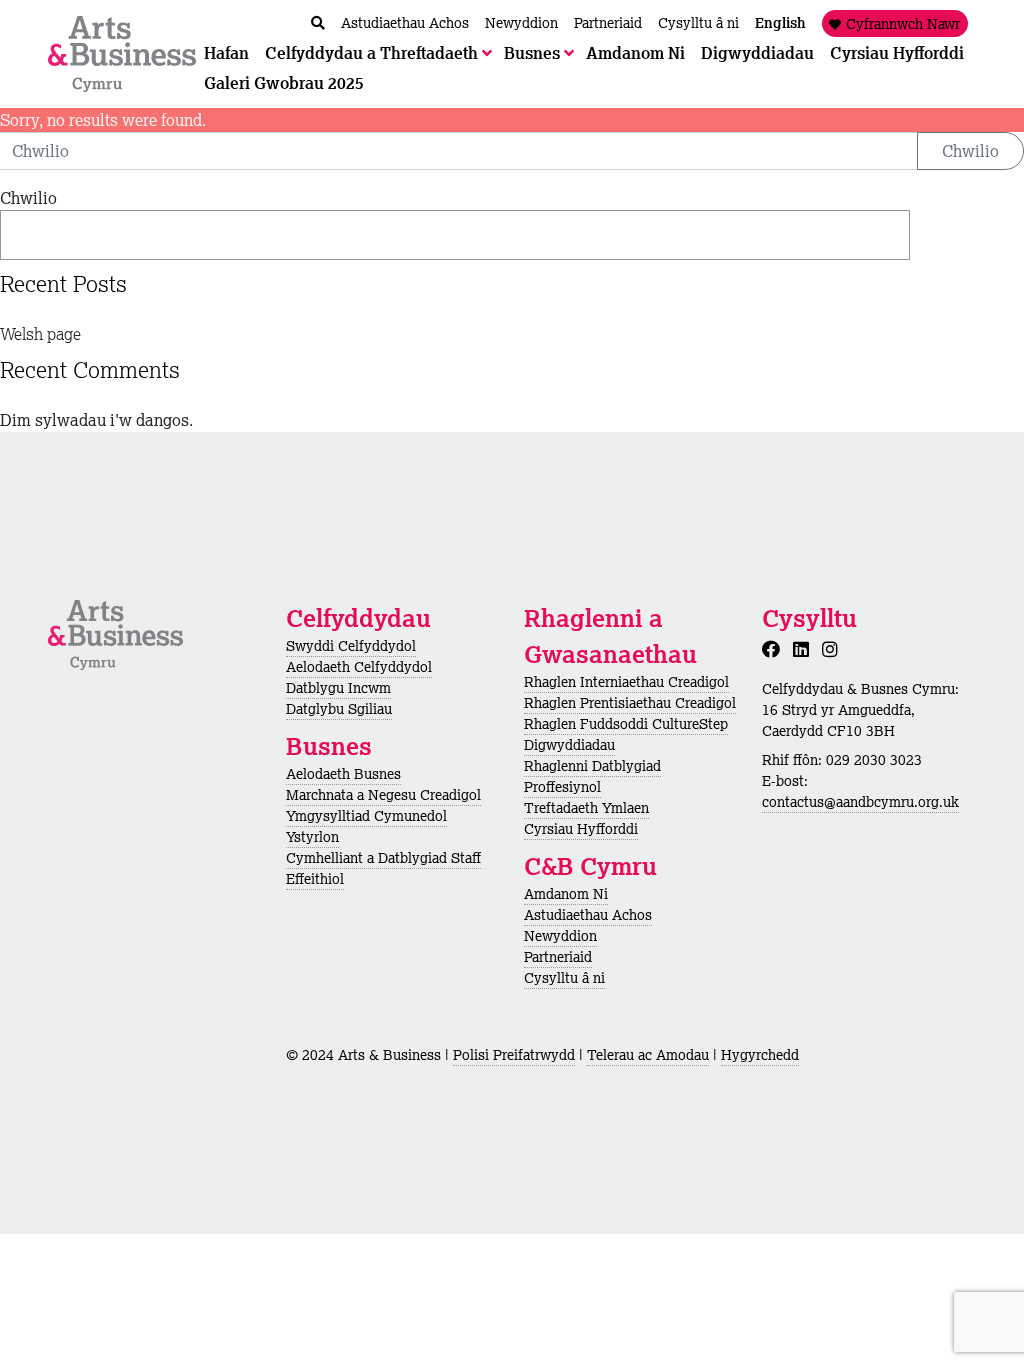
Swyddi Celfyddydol (351, 646)
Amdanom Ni (566, 894)
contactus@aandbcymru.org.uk (860, 802)
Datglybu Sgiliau (339, 709)
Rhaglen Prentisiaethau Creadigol (630, 703)
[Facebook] (775, 649)
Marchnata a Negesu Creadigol (383, 795)
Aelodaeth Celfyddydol (359, 667)
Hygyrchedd (760, 1055)
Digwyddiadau (569, 745)
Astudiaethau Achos (588, 915)
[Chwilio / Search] (318, 23)
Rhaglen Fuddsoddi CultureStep (626, 724)
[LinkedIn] (805, 649)
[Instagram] (834, 649)
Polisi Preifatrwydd (514, 1055)
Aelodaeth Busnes (343, 774)
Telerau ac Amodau (648, 1055)
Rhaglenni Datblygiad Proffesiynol (592, 776)
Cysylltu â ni (564, 978)
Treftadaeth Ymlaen (586, 808)
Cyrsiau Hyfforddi (581, 829)
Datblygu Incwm (338, 688)
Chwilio (970, 151)
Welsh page (40, 334)
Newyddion (560, 936)
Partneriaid (558, 957)
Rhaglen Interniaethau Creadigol (626, 682)
